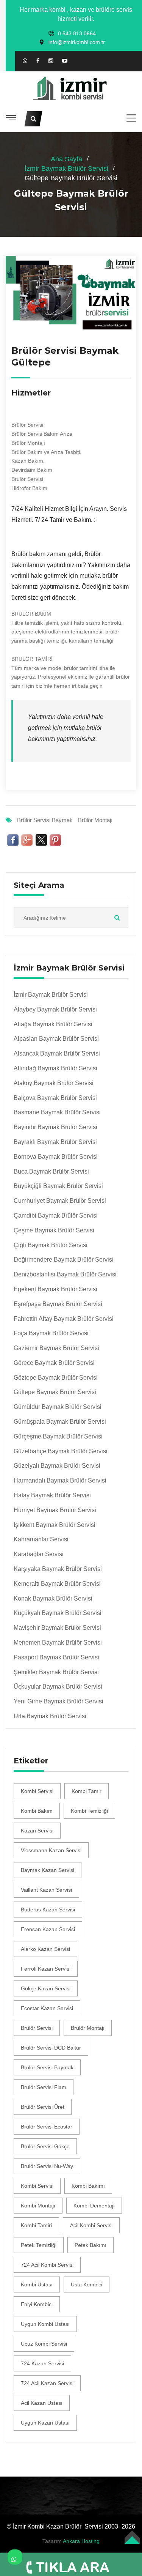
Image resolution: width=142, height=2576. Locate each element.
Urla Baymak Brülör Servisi (50, 1716)
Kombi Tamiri (36, 2225)
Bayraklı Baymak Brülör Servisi (55, 1142)
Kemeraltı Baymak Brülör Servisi (57, 1584)
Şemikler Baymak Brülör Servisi (56, 1672)
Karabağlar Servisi (39, 1554)
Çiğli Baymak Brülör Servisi (51, 1245)
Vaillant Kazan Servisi (46, 1890)
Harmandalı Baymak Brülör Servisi (60, 1480)
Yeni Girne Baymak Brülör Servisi (59, 1701)
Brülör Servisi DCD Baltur (51, 2048)
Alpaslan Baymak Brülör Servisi (56, 1039)
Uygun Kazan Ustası (45, 2423)
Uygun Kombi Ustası (45, 2324)
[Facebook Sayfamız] (38, 61)
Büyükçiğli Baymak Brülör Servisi (58, 1186)
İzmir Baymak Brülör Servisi (66, 169)
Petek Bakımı (91, 2245)
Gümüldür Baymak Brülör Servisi (58, 1407)
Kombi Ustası (37, 2285)
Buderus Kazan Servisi (48, 1910)
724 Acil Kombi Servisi (47, 2265)
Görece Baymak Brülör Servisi (54, 1363)
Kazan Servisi (37, 1831)
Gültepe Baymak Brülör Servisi (55, 1392)
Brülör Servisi (37, 2028)
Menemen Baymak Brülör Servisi (58, 1642)
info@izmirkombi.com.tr (77, 42)
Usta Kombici (87, 2285)
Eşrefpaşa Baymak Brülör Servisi (58, 1304)
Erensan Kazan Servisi (48, 1929)
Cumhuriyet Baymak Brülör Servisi (60, 1201)
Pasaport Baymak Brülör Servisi (56, 1657)
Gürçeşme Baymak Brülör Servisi (58, 1436)
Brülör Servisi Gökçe (45, 2146)
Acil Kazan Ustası (42, 2403)
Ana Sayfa (66, 159)
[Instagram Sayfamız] (51, 61)
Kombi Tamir (87, 1791)
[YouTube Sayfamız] (65, 61)
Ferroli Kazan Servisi (46, 1969)
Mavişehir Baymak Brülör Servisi (57, 1628)
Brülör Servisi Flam (44, 2087)
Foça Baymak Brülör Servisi (51, 1333)
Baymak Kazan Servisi (48, 1870)
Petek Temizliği (39, 2245)
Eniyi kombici (37, 2304)
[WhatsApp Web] (25, 61)
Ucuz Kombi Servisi (44, 2344)
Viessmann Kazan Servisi (51, 1850)
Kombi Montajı (38, 2206)
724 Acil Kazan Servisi (47, 2383)
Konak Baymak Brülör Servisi (53, 1598)
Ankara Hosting (81, 2541)
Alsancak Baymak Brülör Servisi (57, 1053)
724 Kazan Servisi (42, 2363)
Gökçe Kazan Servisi (46, 1988)
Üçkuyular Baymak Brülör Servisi (58, 1687)
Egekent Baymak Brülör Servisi (55, 1289)
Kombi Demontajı (94, 2206)
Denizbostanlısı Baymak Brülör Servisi (65, 1274)
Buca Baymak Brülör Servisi (51, 1171)
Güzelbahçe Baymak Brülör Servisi (61, 1451)
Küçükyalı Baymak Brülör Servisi (58, 1613)
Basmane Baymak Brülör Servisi (57, 1112)
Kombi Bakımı (88, 2186)
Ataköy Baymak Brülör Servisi (54, 1083)
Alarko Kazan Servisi (45, 1949)
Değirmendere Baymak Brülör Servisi (64, 1260)
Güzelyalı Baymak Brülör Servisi (57, 1466)
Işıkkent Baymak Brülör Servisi (55, 1525)
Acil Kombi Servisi (91, 2225)
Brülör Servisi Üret (43, 2107)
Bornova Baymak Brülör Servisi (56, 1157)
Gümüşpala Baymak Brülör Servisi (60, 1422)
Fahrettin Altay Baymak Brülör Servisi (64, 1319)
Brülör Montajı (95, 820)
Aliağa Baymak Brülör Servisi (53, 1024)
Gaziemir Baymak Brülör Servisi (56, 1348)
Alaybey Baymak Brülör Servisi (55, 1009)
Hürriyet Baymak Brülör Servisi (55, 1510)
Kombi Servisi (37, 1791)
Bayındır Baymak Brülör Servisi (55, 1127)
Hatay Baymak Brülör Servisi (52, 1495)
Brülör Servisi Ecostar (47, 2127)
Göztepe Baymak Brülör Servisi (56, 1378)
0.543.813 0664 (77, 33)
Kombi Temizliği (89, 1811)
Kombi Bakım (37, 1811)
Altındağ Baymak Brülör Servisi (55, 1068)
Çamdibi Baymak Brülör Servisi (56, 1216)
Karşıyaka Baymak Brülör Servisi (58, 1569)
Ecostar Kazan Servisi (47, 2008)
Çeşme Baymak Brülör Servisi (54, 1230)
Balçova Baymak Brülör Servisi (55, 1098)
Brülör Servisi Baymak (45, 820)
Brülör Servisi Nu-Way (47, 2166)
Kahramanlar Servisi (41, 1539)
